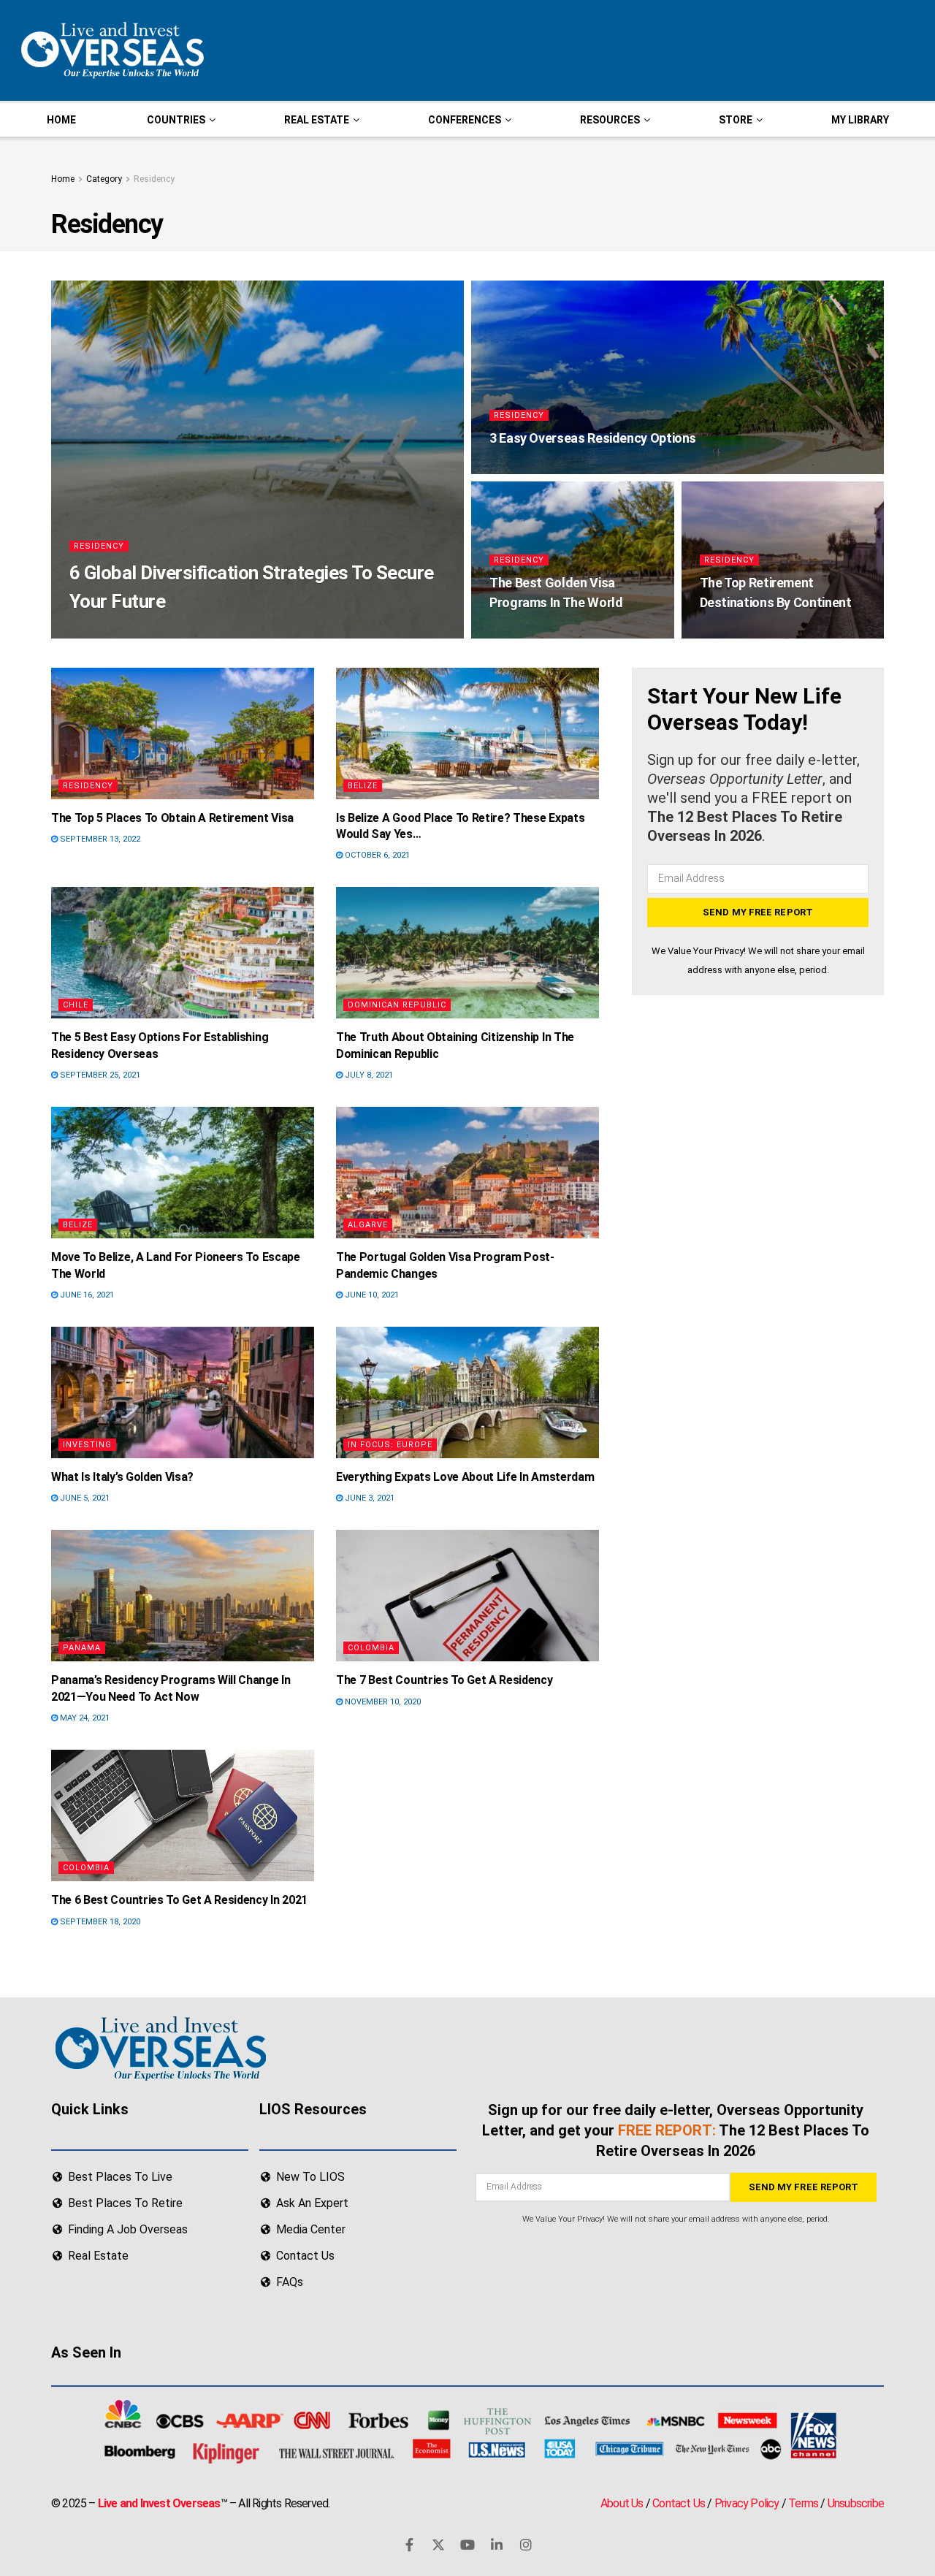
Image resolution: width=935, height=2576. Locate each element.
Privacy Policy (747, 2503)
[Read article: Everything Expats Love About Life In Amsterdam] (467, 1392)
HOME (61, 120)
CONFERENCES (465, 120)
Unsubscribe (856, 2503)
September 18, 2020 (99, 1922)
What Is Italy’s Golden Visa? (122, 1477)
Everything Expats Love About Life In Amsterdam (465, 1477)
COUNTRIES (176, 120)
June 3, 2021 (369, 1498)
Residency (154, 179)
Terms (803, 2503)
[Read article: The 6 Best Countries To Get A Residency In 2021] (183, 1815)
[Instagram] (526, 2545)
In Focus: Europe (390, 1445)
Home (63, 179)
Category (104, 179)
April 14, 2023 (525, 632)
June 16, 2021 (86, 1295)
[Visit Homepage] (111, 50)
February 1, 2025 (176, 632)
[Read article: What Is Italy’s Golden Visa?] (183, 1392)
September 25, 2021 (99, 1075)
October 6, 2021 (376, 855)
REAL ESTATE (317, 120)
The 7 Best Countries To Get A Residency (444, 1680)
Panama (82, 1648)
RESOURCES (610, 120)
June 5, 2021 (84, 1498)
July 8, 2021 (368, 1075)
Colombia (371, 1648)
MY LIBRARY (860, 120)
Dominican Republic (397, 1005)
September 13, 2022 (99, 839)
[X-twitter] (438, 2545)
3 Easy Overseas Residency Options (593, 438)
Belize (363, 786)
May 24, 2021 (84, 1718)
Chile (76, 1005)
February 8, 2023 (742, 632)
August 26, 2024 (530, 468)
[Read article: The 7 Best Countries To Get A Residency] (467, 1596)
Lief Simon (104, 632)
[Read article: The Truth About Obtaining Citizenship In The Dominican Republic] (467, 953)
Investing (87, 1445)
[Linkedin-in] (497, 2545)
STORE (736, 120)
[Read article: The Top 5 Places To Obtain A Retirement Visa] (183, 733)
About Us (622, 2503)
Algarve (368, 1225)
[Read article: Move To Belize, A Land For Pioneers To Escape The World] (183, 1173)
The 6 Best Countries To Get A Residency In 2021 (179, 1900)
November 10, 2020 (382, 1702)
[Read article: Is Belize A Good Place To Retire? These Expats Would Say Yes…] (467, 733)
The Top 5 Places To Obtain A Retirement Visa (172, 818)
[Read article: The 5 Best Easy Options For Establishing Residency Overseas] (183, 953)
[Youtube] (467, 2545)
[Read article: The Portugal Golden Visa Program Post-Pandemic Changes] (467, 1173)
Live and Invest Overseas (159, 2503)
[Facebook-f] (409, 2545)
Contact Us (679, 2503)
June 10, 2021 (371, 1295)
